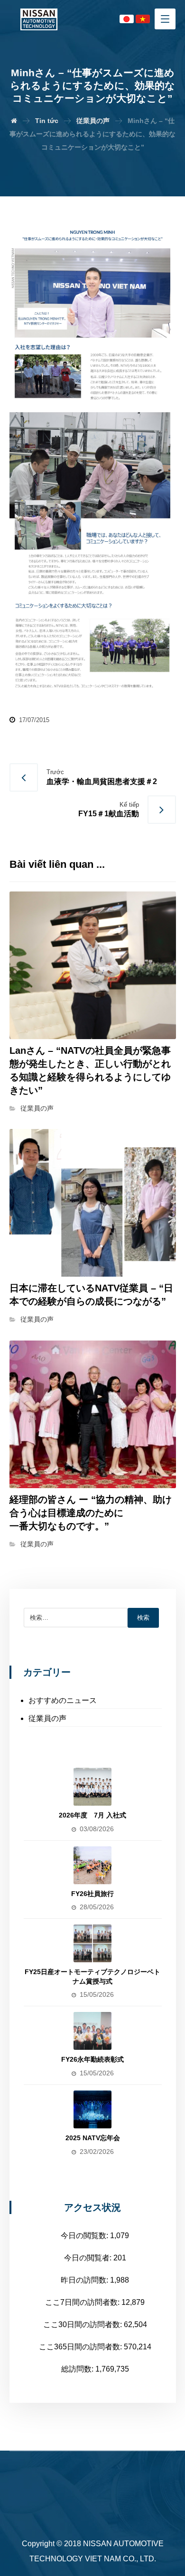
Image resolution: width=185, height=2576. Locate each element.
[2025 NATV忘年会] (92, 2109)
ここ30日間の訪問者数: (83, 2325)
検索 (143, 1618)
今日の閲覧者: (89, 2258)
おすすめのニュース (63, 1700)
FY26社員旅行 (92, 1894)
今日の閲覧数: (85, 2236)
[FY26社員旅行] (92, 1865)
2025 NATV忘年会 (93, 2138)
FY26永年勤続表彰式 (92, 2059)
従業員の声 (37, 1108)
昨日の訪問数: (85, 2280)
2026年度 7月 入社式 (92, 1815)
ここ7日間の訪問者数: (83, 2302)
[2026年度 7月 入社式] (92, 1787)
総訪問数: (78, 2369)
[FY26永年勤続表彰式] (92, 2031)
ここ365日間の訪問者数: (81, 2347)
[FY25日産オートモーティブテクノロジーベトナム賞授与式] (92, 1943)
